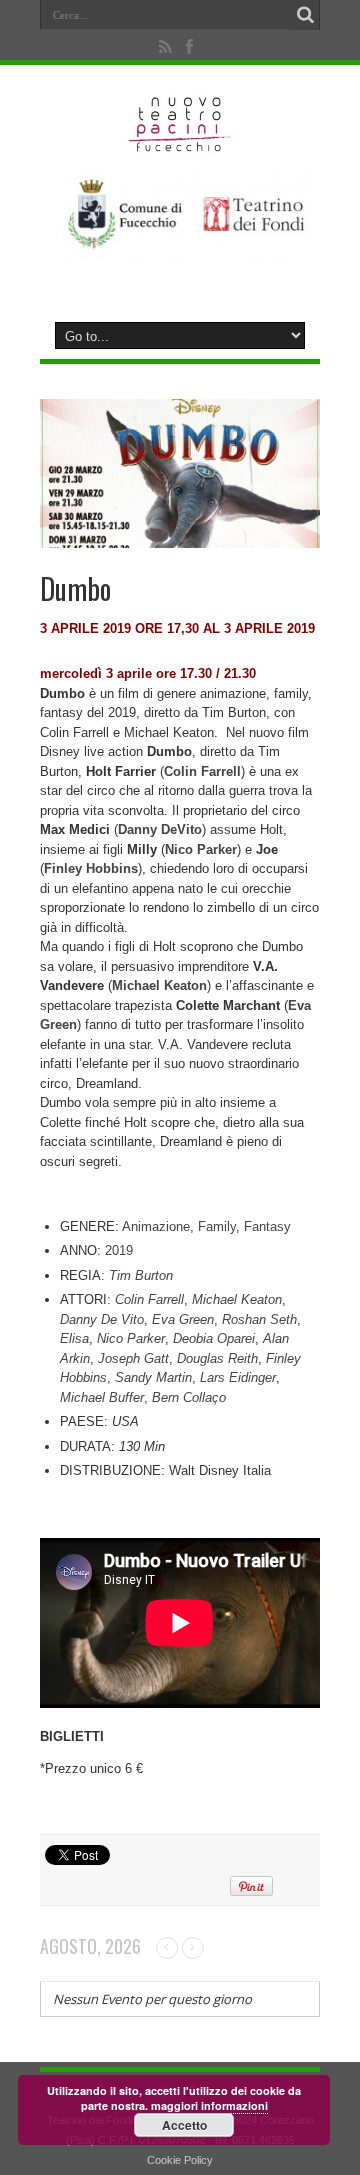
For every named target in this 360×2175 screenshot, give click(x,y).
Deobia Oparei (214, 1338)
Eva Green (183, 1319)
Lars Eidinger (238, 1377)
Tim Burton (141, 1275)
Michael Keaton (237, 1299)
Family (217, 1226)
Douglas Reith (217, 1358)
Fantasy (267, 1226)
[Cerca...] (305, 15)
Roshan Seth (259, 1319)
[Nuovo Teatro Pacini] (180, 145)
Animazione (156, 1226)
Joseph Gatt (133, 1358)
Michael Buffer (102, 1397)
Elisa (74, 1338)
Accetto (184, 2125)
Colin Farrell (149, 1299)
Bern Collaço (189, 1397)
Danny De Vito (102, 1319)
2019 (119, 1250)
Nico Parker (131, 1338)
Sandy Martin (153, 1377)
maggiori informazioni (209, 2105)
